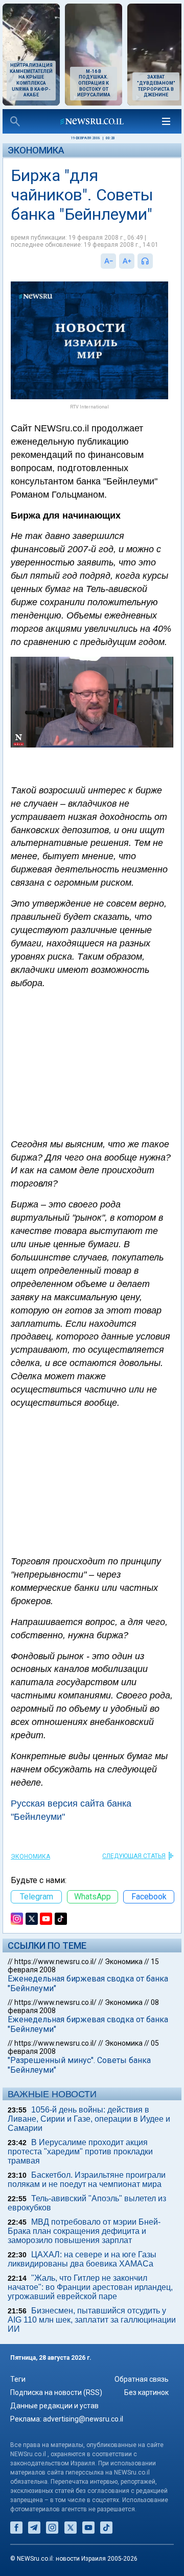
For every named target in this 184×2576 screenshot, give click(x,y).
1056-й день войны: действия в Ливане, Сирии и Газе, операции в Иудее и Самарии (89, 2119)
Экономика (36, 150)
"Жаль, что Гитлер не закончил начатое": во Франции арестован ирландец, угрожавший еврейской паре (90, 2287)
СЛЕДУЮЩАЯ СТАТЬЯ (134, 1856)
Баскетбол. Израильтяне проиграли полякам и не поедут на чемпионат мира (87, 2180)
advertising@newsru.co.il (83, 2419)
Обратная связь (142, 2379)
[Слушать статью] (155, 261)
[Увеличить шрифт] (127, 261)
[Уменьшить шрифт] (108, 261)
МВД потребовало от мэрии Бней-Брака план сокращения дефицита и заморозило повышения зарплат (84, 2231)
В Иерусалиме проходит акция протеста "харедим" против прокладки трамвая (80, 2152)
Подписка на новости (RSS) (56, 2392)
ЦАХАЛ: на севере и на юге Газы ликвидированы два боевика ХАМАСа (82, 2259)
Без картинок (146, 2392)
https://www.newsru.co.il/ (55, 1962)
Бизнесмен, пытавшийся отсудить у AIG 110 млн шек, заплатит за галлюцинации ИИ (92, 2320)
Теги (18, 2379)
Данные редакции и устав (54, 2406)
